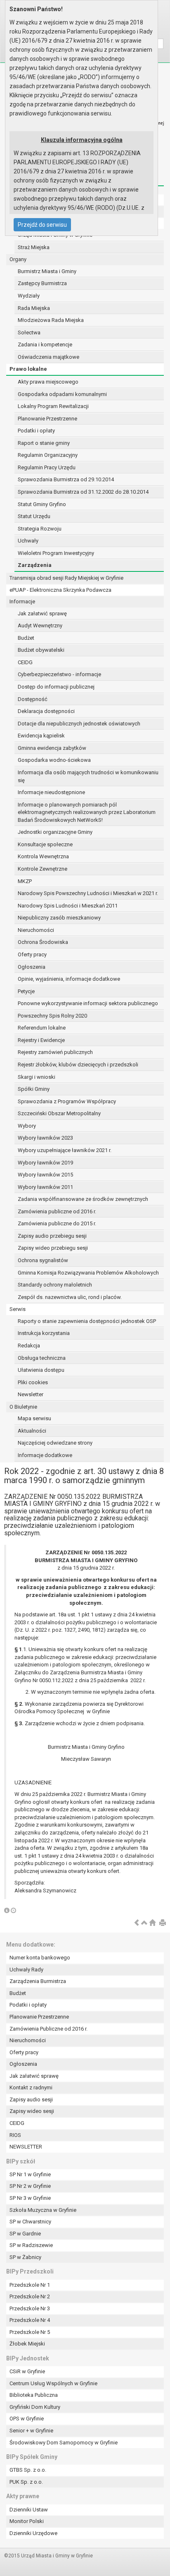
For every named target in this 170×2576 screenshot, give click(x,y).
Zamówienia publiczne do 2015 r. (57, 1223)
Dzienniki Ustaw (29, 2510)
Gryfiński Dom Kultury (35, 2407)
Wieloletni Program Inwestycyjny (56, 553)
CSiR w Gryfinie (27, 2371)
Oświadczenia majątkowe (48, 357)
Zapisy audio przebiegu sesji (52, 1236)
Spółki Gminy (34, 1089)
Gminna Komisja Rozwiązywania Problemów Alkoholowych (88, 1273)
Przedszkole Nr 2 (30, 2296)
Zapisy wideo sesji (32, 2111)
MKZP (25, 881)
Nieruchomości (36, 930)
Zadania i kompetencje (45, 345)
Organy (18, 259)
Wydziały (29, 296)
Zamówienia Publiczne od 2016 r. (48, 2029)
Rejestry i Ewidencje (41, 1040)
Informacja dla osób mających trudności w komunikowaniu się (88, 776)
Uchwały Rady (26, 1970)
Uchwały (28, 541)
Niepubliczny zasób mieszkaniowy (59, 918)
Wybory (27, 1126)
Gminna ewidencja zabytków (52, 748)
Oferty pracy (32, 954)
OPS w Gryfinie (27, 2419)
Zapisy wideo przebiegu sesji (53, 1248)
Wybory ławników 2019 (45, 1163)
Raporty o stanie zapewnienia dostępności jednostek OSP (87, 1321)
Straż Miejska (34, 247)
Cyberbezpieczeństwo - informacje (59, 674)
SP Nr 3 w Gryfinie (30, 2198)
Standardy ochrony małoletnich (55, 1285)
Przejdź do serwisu (42, 225)
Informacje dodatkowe (45, 1455)
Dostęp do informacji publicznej (56, 687)
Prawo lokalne (28, 369)
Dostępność (33, 699)
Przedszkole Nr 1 (30, 2285)
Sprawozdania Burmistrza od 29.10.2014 (66, 479)
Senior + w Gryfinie (31, 2431)
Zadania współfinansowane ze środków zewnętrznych (83, 1199)
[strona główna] (152, 1923)
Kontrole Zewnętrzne (42, 869)
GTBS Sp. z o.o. (28, 2470)
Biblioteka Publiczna (34, 2395)
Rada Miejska (34, 308)
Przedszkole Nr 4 (30, 2320)
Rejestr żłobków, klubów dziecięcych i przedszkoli (78, 1065)
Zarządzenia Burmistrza (38, 1981)
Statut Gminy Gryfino (42, 504)
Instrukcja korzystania (44, 1333)
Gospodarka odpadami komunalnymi (62, 394)
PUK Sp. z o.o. (26, 2482)
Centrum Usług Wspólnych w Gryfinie (53, 2383)
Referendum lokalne (42, 1028)
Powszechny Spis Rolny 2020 (52, 1016)
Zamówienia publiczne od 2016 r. (57, 1211)
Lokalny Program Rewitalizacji (53, 406)
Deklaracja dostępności (46, 711)
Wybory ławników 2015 (45, 1175)
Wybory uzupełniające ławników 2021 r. (65, 1150)
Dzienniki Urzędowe (33, 2533)
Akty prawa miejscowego (48, 382)
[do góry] (144, 1923)
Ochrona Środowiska (43, 942)
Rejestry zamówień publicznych (55, 1052)
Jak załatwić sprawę (42, 613)
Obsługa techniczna (42, 1358)
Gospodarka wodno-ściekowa (54, 760)
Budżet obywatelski (41, 650)
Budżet (26, 638)
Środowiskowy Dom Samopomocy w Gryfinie (64, 2443)
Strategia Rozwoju (40, 529)
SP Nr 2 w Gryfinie (30, 2186)
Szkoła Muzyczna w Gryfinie (43, 2210)
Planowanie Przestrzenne (47, 419)
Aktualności (32, 1431)
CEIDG (25, 662)
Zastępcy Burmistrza (42, 283)
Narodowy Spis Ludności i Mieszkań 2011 (68, 906)
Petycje (26, 991)
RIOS (15, 2135)
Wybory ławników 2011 (45, 1187)
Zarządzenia (35, 565)
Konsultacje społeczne (45, 844)
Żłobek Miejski (27, 2344)
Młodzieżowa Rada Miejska (51, 320)
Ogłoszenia (32, 967)
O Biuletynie (23, 1407)
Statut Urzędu (34, 516)
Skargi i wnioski (37, 1077)
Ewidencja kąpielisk (41, 736)
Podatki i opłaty (36, 431)
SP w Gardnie (25, 2234)
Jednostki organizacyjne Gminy (55, 832)
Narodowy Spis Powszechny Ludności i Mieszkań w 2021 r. (88, 893)
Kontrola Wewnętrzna (43, 856)
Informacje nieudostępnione (51, 792)
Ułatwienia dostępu (41, 1370)
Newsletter (31, 1394)
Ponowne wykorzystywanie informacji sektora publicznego (88, 1003)
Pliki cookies (33, 1382)
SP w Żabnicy (25, 2257)
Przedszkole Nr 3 (30, 2308)
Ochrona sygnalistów (43, 1260)
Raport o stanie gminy (44, 443)
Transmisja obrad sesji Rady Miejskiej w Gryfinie (66, 578)
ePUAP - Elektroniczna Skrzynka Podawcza (60, 590)
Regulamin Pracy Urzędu (47, 467)
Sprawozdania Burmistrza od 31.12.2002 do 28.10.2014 (83, 492)
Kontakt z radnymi (31, 2087)
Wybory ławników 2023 (45, 1138)
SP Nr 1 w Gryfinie (30, 2174)
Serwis (18, 1309)
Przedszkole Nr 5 (30, 2332)
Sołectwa (29, 333)
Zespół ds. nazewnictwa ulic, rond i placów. (70, 1297)
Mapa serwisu (34, 1418)
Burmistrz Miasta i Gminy (47, 271)
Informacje (22, 601)
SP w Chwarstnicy (30, 2222)
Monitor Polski (27, 2521)
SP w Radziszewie (31, 2245)
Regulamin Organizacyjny (48, 455)
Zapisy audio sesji (31, 2099)
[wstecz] (137, 1923)
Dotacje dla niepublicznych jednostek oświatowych (79, 724)
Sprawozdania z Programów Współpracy (67, 1101)
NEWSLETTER (26, 2147)
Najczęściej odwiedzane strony (55, 1443)
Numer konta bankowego (40, 1958)
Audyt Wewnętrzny (40, 625)
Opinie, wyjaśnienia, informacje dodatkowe (69, 979)
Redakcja (29, 1346)
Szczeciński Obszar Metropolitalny (59, 1113)
